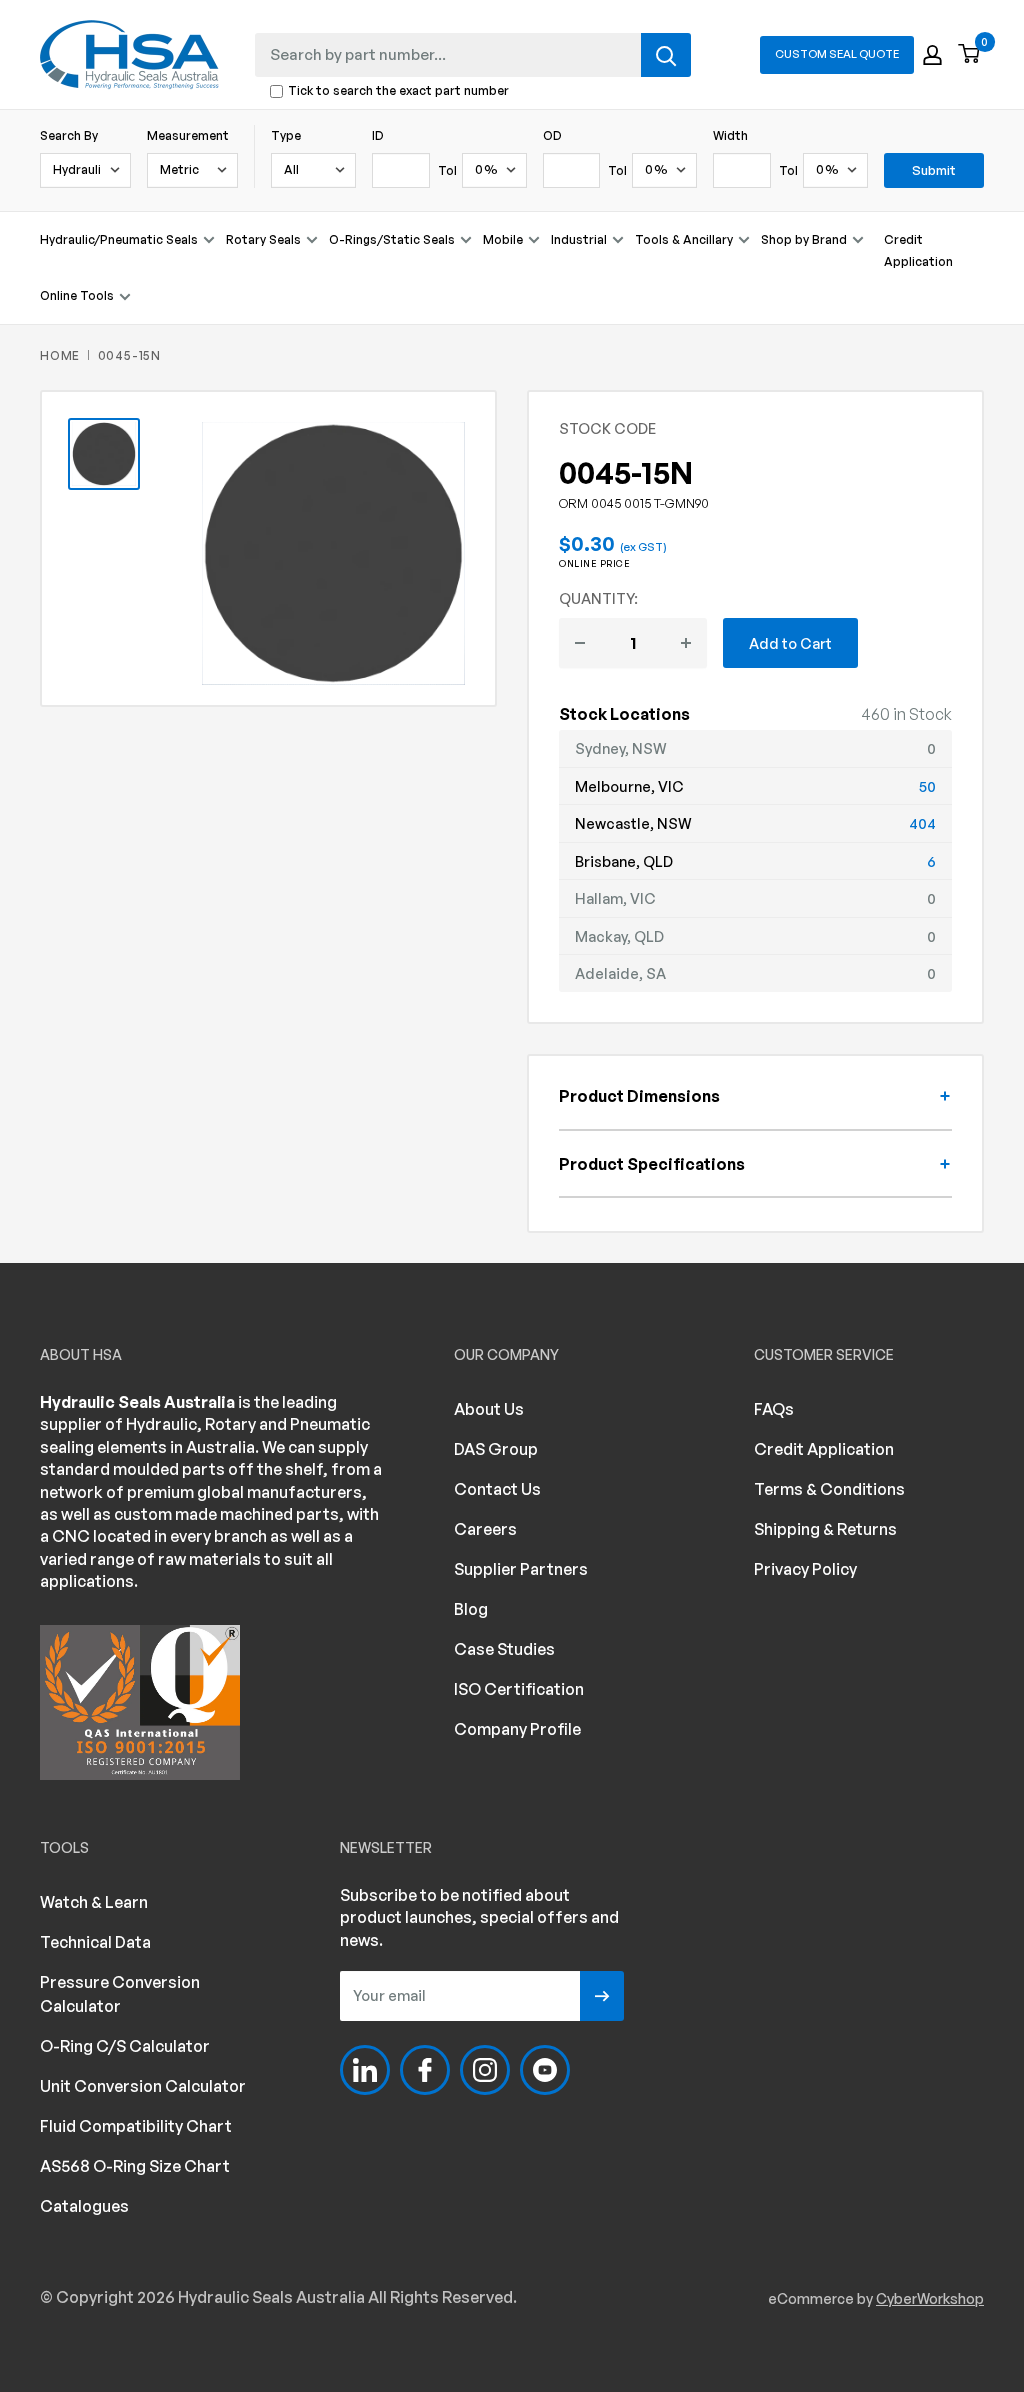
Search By (69, 135)
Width (730, 135)
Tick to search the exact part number (398, 91)
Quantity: (598, 598)
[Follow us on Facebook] (425, 2070)
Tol (447, 170)
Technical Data (95, 1942)
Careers (485, 1529)
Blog (471, 1609)
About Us (489, 1409)
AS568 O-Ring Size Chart (135, 2166)
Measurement (188, 135)
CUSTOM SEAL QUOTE (837, 54)
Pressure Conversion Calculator (120, 1994)
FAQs (774, 1409)
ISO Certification (519, 1689)
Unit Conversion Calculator (143, 2086)
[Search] (666, 55)
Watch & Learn (94, 1902)
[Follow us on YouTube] (545, 2070)
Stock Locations (624, 714)
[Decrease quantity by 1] (580, 643)
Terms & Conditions (829, 1489)
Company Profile (517, 1729)
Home (60, 355)
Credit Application (918, 250)
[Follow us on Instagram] (485, 2070)
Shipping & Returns (825, 1529)
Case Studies (504, 1649)
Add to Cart (790, 643)
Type (286, 135)
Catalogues (84, 2206)
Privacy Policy (805, 1569)
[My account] (932, 55)
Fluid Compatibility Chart (136, 2126)
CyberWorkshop (930, 2298)
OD (552, 135)
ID (378, 135)
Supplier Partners (521, 1569)
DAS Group (496, 1449)
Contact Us (497, 1489)
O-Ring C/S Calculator (125, 2046)
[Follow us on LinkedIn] (365, 2070)
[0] (970, 54)
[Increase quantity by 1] (686, 643)
